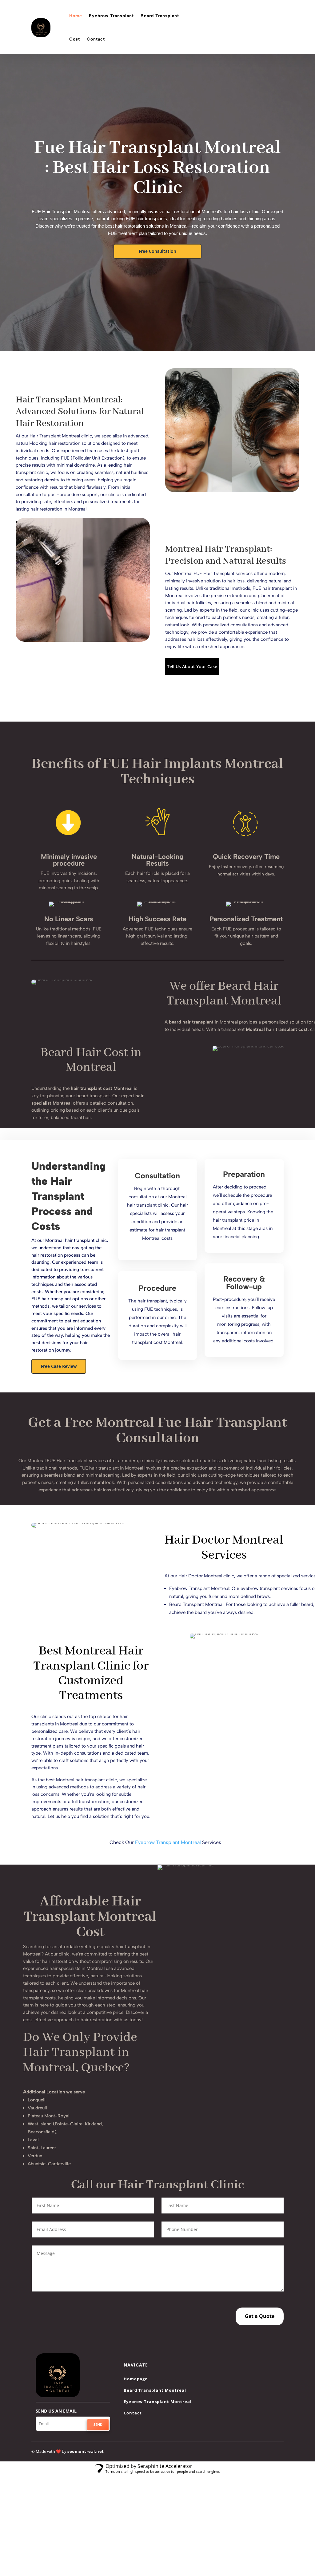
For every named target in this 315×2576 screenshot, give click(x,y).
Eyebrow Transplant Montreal (168, 1842)
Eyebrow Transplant (111, 16)
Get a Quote (260, 2316)
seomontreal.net (86, 2451)
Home (76, 16)
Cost (75, 39)
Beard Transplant (160, 16)
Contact (96, 39)
